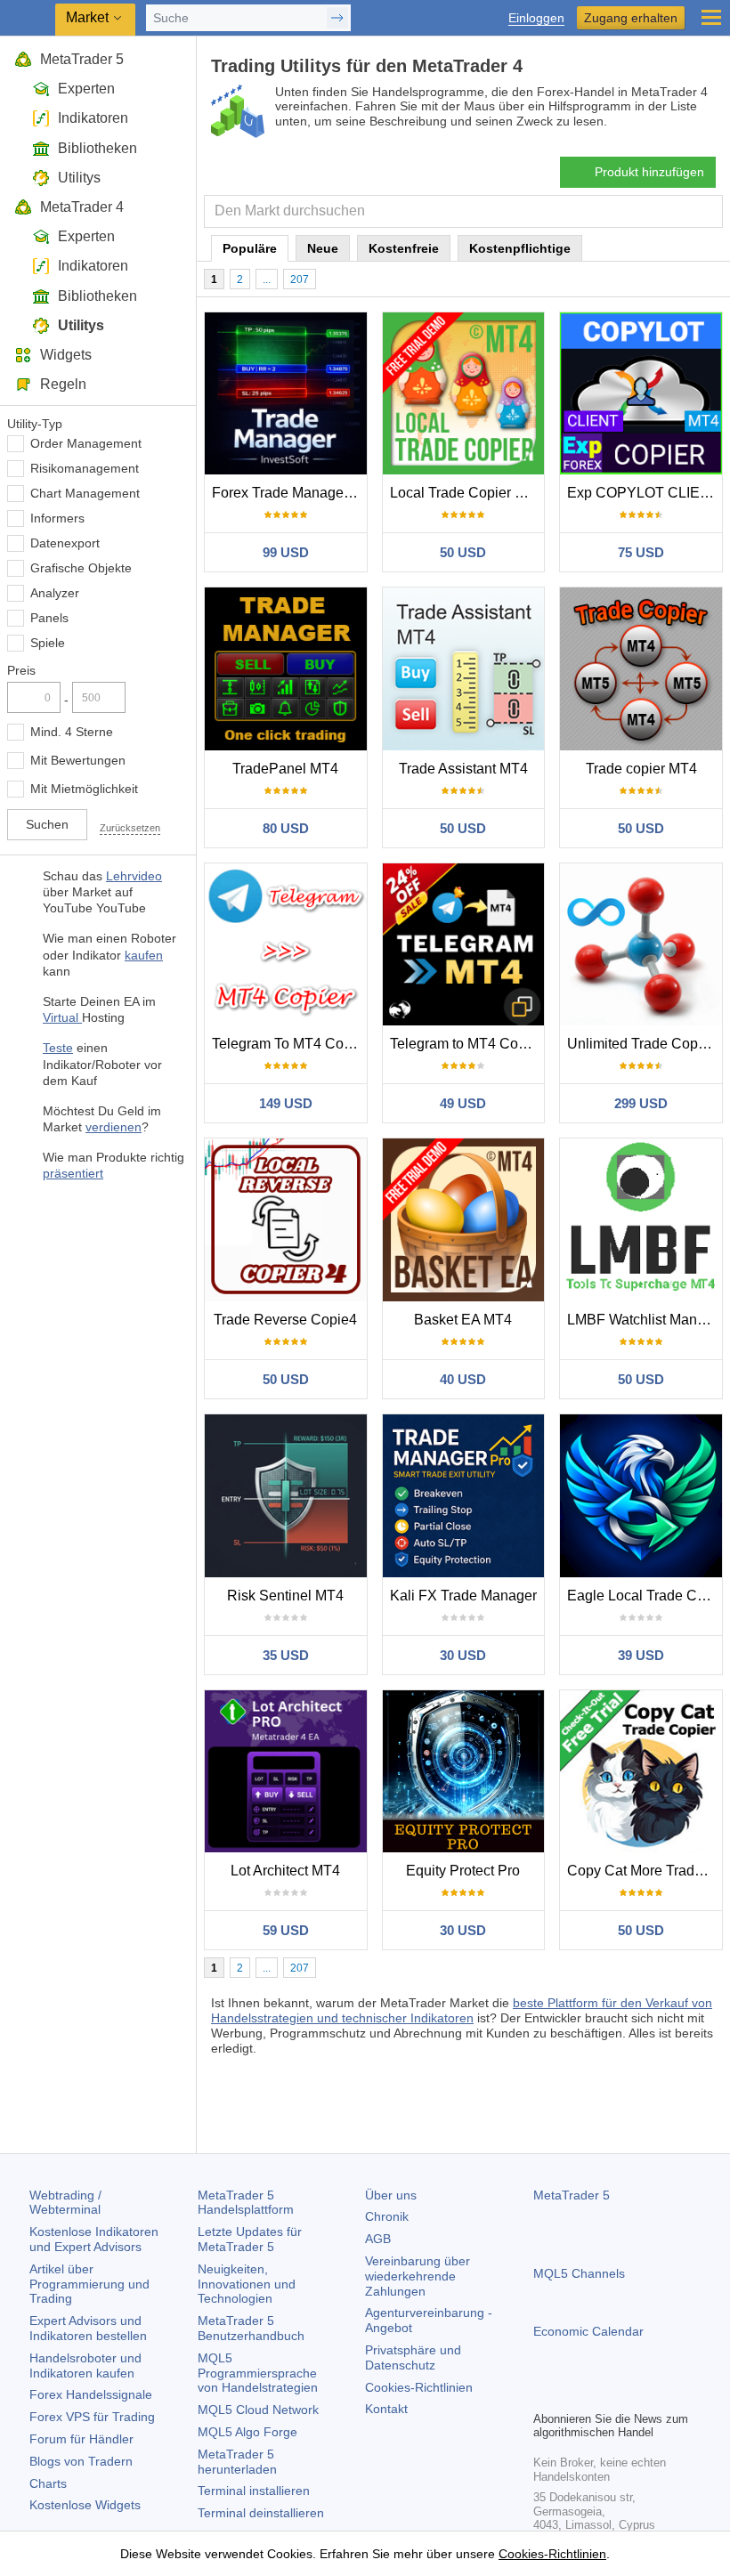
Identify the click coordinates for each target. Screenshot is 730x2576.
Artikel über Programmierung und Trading (89, 2284)
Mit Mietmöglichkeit (84, 789)
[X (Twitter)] (601, 2394)
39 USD (641, 1655)
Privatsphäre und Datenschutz (413, 2357)
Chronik (387, 2216)
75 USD (641, 552)
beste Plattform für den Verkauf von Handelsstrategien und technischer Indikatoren (462, 2010)
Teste (58, 1048)
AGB (378, 2239)
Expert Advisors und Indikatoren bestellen (88, 2328)
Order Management (86, 443)
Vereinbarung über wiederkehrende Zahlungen (418, 2276)
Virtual (62, 1017)
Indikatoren (93, 118)
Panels (49, 618)
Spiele (48, 643)
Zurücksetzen (130, 828)
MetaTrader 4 (82, 207)
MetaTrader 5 (82, 59)
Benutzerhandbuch (251, 2328)
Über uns (391, 2195)
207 (300, 279)
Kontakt (386, 2409)
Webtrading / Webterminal (65, 2203)
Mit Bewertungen (78, 760)
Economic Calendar (588, 2331)
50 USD (463, 552)
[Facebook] (544, 2394)
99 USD (286, 552)
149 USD (286, 1103)
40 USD (463, 1379)
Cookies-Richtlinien (419, 2387)
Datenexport (65, 543)
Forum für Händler (81, 2439)
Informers (57, 518)
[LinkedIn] (658, 2394)
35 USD (286, 1655)
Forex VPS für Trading (92, 2417)
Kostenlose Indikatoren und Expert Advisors (94, 2239)
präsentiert (73, 1173)
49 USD (463, 1103)
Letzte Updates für (250, 2239)
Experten (86, 89)
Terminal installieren (254, 2491)
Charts (48, 2483)
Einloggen (536, 18)
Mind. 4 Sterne (72, 732)
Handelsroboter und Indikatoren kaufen (85, 2365)
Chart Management (85, 493)
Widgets (66, 355)
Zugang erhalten (631, 18)
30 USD (463, 1655)
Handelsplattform (246, 2203)
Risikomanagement (85, 468)
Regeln (63, 384)
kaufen (144, 955)
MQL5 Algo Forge (247, 2432)
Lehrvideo (134, 876)
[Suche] (707, 211)
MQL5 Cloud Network (258, 2410)
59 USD (286, 1930)
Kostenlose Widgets (85, 2505)
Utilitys (79, 178)
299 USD (641, 1103)
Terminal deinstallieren (261, 2513)
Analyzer (55, 593)
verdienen (114, 1127)
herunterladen (237, 2462)
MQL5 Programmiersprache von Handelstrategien (258, 2373)
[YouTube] (629, 2394)
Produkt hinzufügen (649, 172)
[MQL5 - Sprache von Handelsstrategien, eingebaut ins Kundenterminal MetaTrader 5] (28, 18)
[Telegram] (572, 2394)
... (267, 279)
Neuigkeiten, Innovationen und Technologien (247, 2284)
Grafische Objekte (81, 568)
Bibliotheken (97, 148)
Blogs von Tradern (81, 2461)
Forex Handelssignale (91, 2394)
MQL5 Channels (579, 2273)
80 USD (286, 828)
